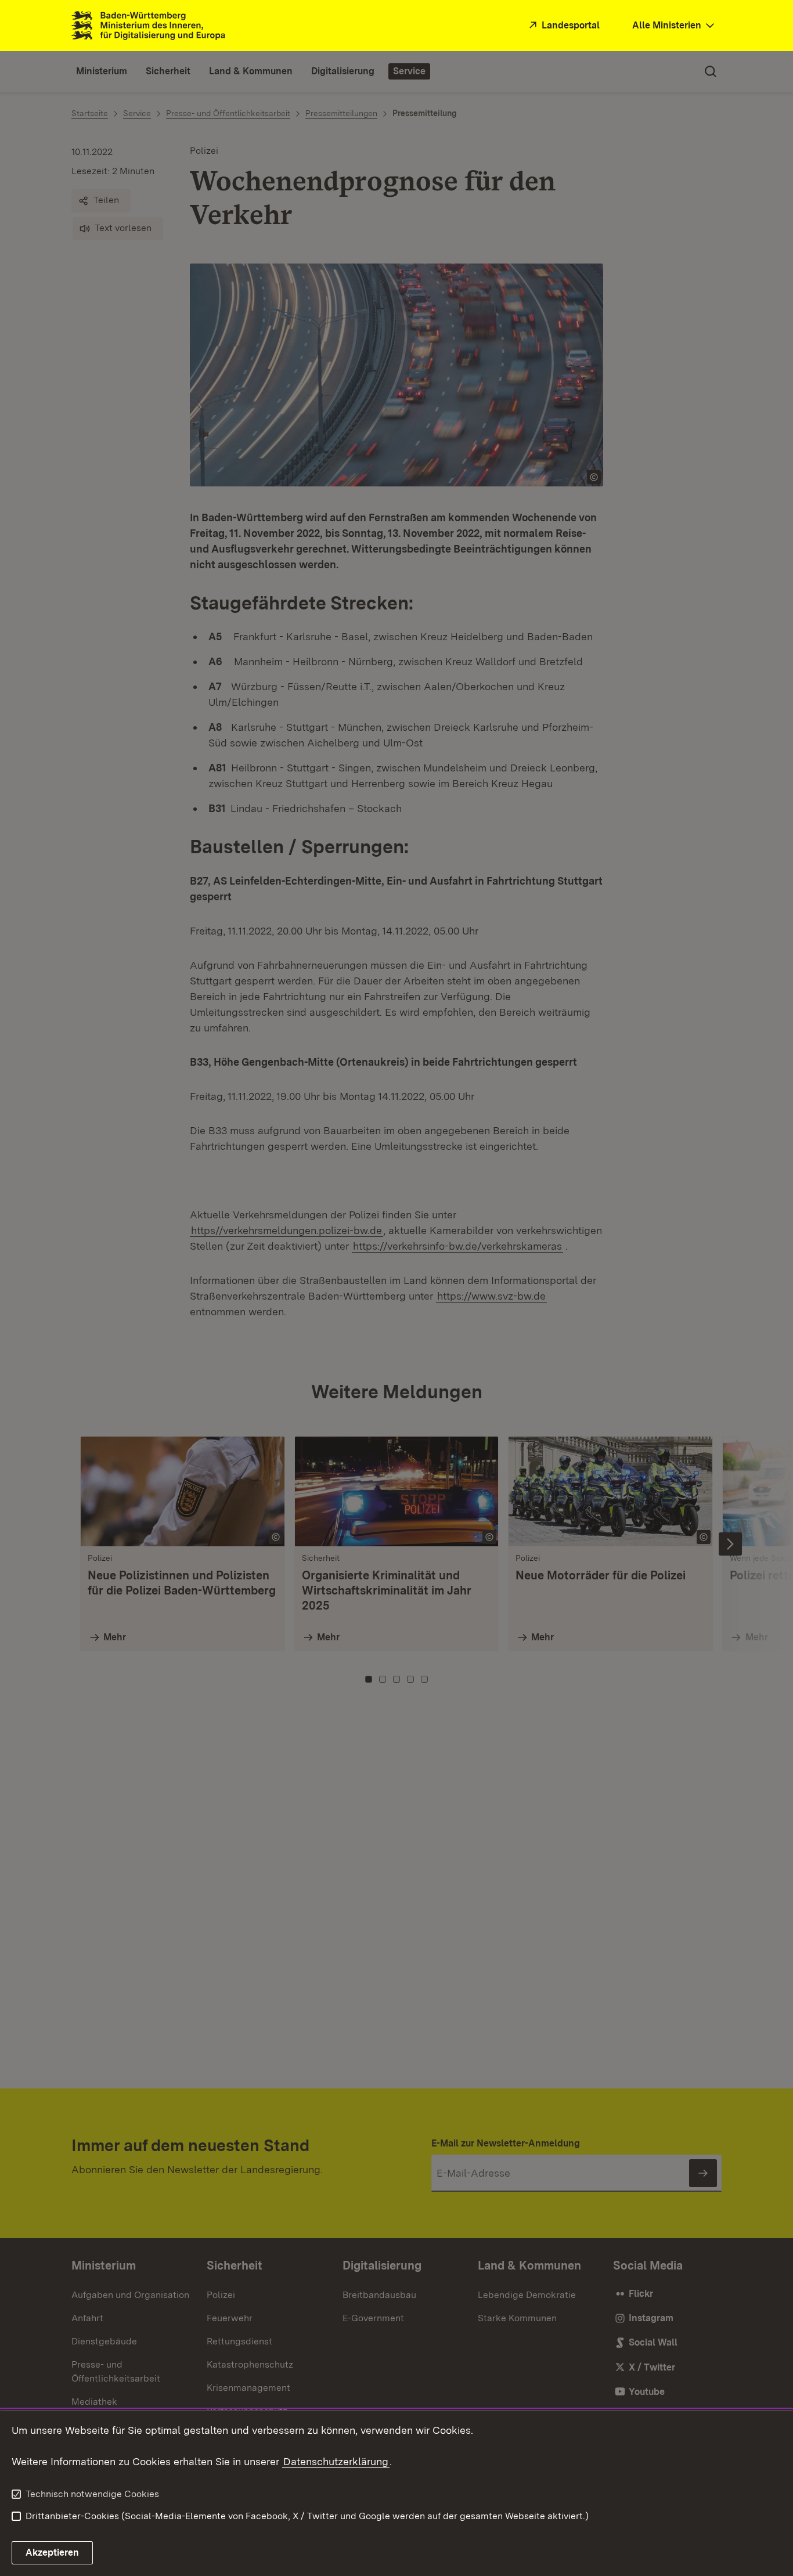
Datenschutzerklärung (336, 2461)
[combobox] (675, 26)
